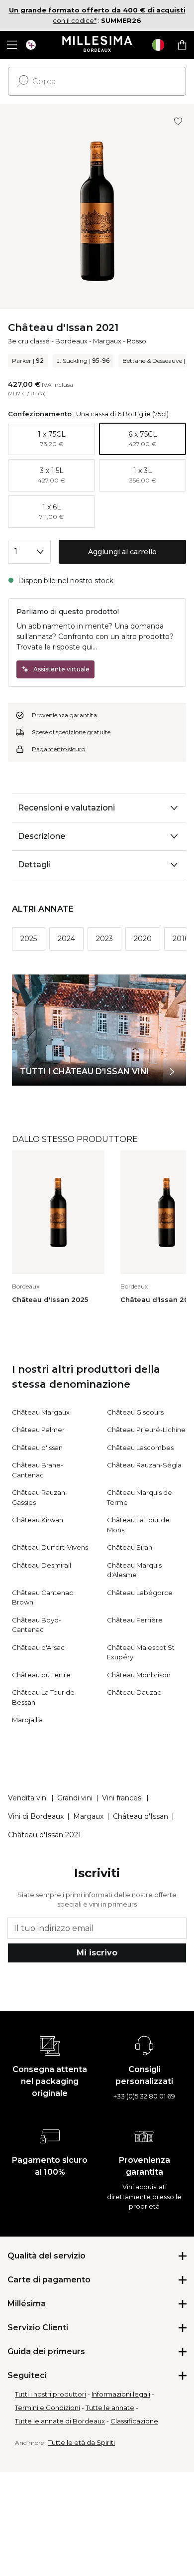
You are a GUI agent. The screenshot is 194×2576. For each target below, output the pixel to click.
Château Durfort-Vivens (50, 1547)
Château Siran (130, 1547)
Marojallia (27, 1720)
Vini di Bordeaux (36, 1816)
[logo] (97, 45)
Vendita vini (28, 1798)
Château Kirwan (38, 1520)
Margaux (107, 341)
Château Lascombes (140, 1448)
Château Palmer (38, 1430)
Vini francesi (122, 1798)
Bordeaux (71, 341)
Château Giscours (135, 1412)
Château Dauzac (134, 1692)
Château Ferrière (135, 1620)
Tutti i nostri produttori (50, 2394)
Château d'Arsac (38, 1647)
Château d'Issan (37, 1448)
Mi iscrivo (97, 1953)
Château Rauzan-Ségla (144, 1465)
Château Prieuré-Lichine (146, 1430)
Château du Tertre (41, 1675)
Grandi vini (75, 1798)
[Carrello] (182, 45)
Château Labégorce (140, 1593)
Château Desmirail (42, 1565)
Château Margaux (41, 1412)
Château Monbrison (139, 1675)
